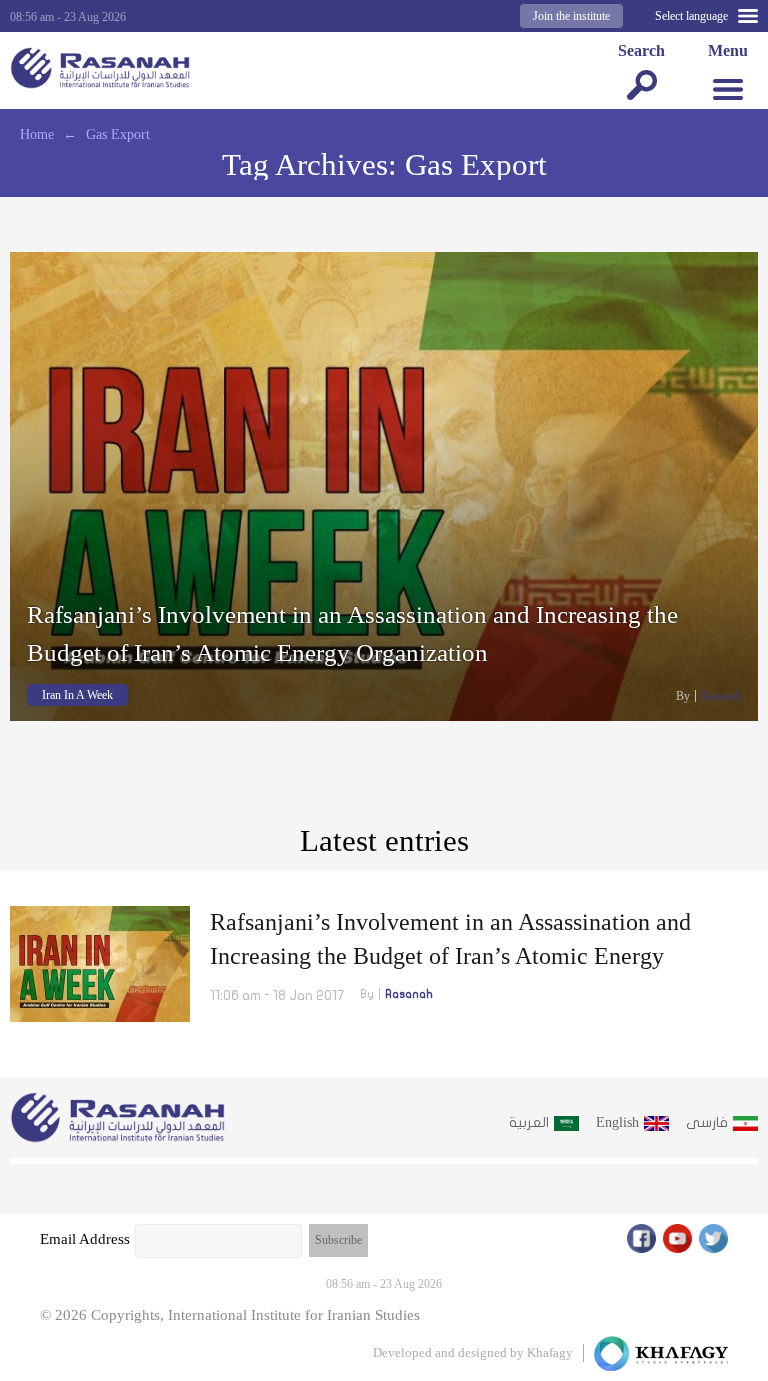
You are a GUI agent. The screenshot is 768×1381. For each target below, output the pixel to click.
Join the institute (571, 16)
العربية (529, 1122)
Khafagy (550, 1352)
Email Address (85, 1239)
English (617, 1122)
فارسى (707, 1122)
